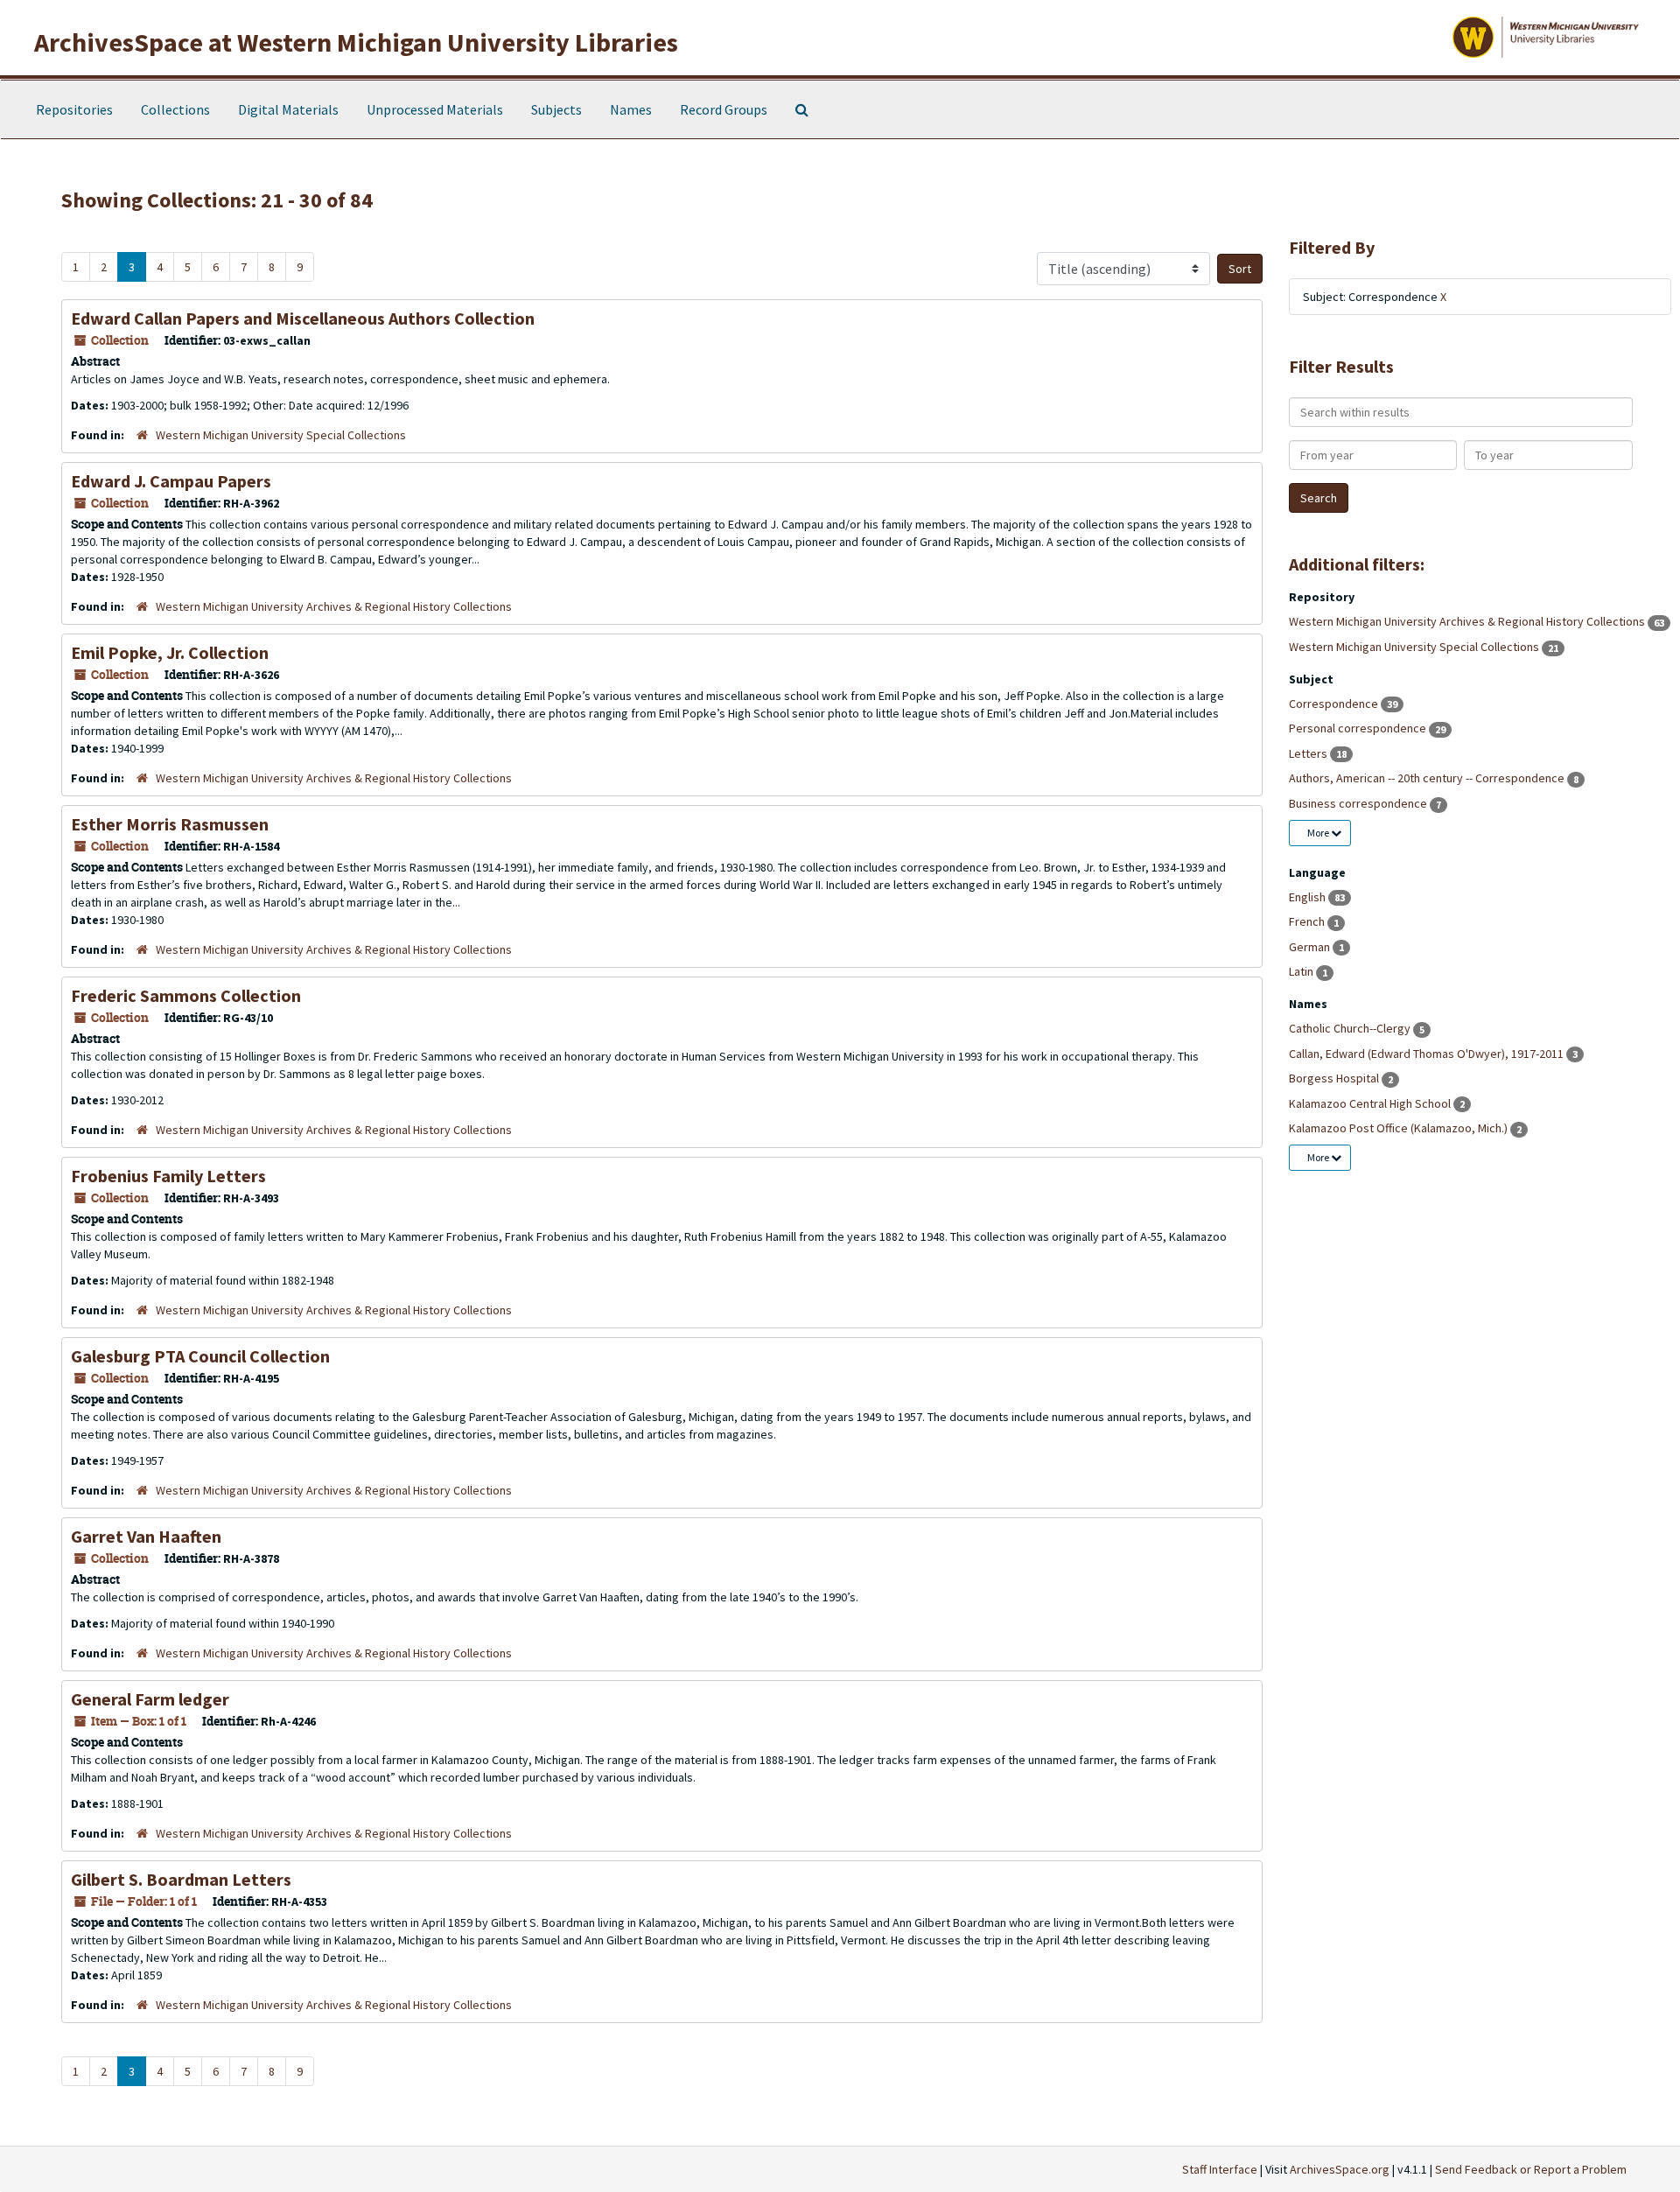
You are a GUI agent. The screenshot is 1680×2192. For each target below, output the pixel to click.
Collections (175, 109)
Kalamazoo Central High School (1371, 1103)
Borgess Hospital (1335, 1078)
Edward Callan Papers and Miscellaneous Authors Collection (303, 318)
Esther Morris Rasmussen (170, 824)
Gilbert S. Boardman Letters (181, 1879)
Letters (1309, 753)
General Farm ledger (150, 1699)
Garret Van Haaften (146, 1536)
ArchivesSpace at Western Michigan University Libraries (356, 42)
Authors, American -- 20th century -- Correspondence (1428, 778)
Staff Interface (1220, 2169)
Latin (1302, 971)
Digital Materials (288, 109)
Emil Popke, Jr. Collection (170, 652)
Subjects (556, 109)
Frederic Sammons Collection (186, 995)
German (1311, 947)
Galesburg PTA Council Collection (200, 1356)
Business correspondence (1359, 803)
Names (631, 109)
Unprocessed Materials (435, 109)
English (1309, 897)
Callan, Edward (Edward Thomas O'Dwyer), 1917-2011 (1428, 1054)
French (1308, 921)
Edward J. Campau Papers (171, 481)
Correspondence (1335, 704)
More (1319, 833)
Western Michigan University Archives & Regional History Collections (334, 606)
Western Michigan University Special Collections (281, 435)
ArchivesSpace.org (1340, 2169)
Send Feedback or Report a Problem (1531, 2169)
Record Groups (724, 109)
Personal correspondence (1359, 728)
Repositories (74, 109)
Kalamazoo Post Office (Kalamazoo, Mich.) (1400, 1128)
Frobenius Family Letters (168, 1176)
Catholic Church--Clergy (1351, 1028)
